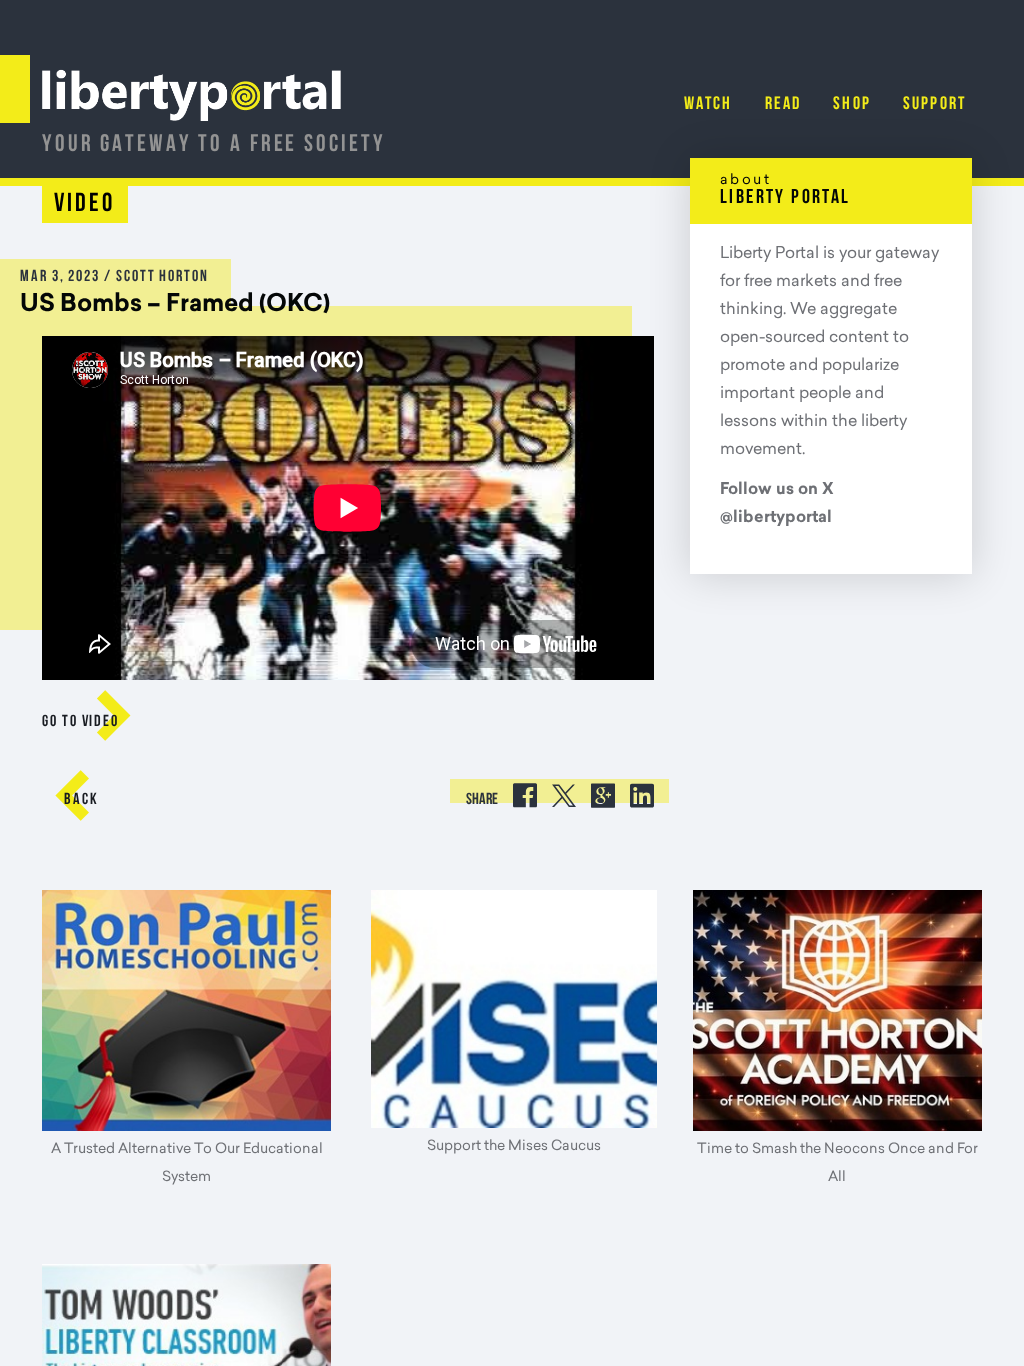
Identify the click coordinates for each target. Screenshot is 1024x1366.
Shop (852, 105)
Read (783, 105)
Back (81, 800)
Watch (708, 105)
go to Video (80, 722)
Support (934, 105)
